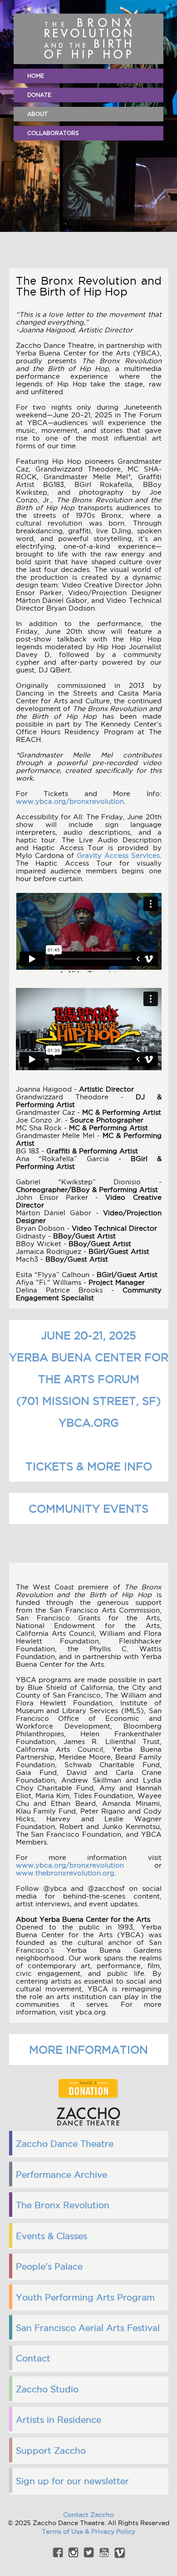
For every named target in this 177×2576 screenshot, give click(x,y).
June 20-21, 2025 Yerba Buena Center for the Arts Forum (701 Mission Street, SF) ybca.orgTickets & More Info (89, 1401)
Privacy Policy (113, 2531)
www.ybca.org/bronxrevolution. (71, 801)
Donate (39, 95)
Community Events (88, 1509)
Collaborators (53, 133)
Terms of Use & (66, 2531)
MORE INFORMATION (88, 2050)
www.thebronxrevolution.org (65, 1873)
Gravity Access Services (118, 855)
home (36, 76)
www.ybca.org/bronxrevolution (70, 1865)
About (37, 114)
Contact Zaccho (88, 2515)
